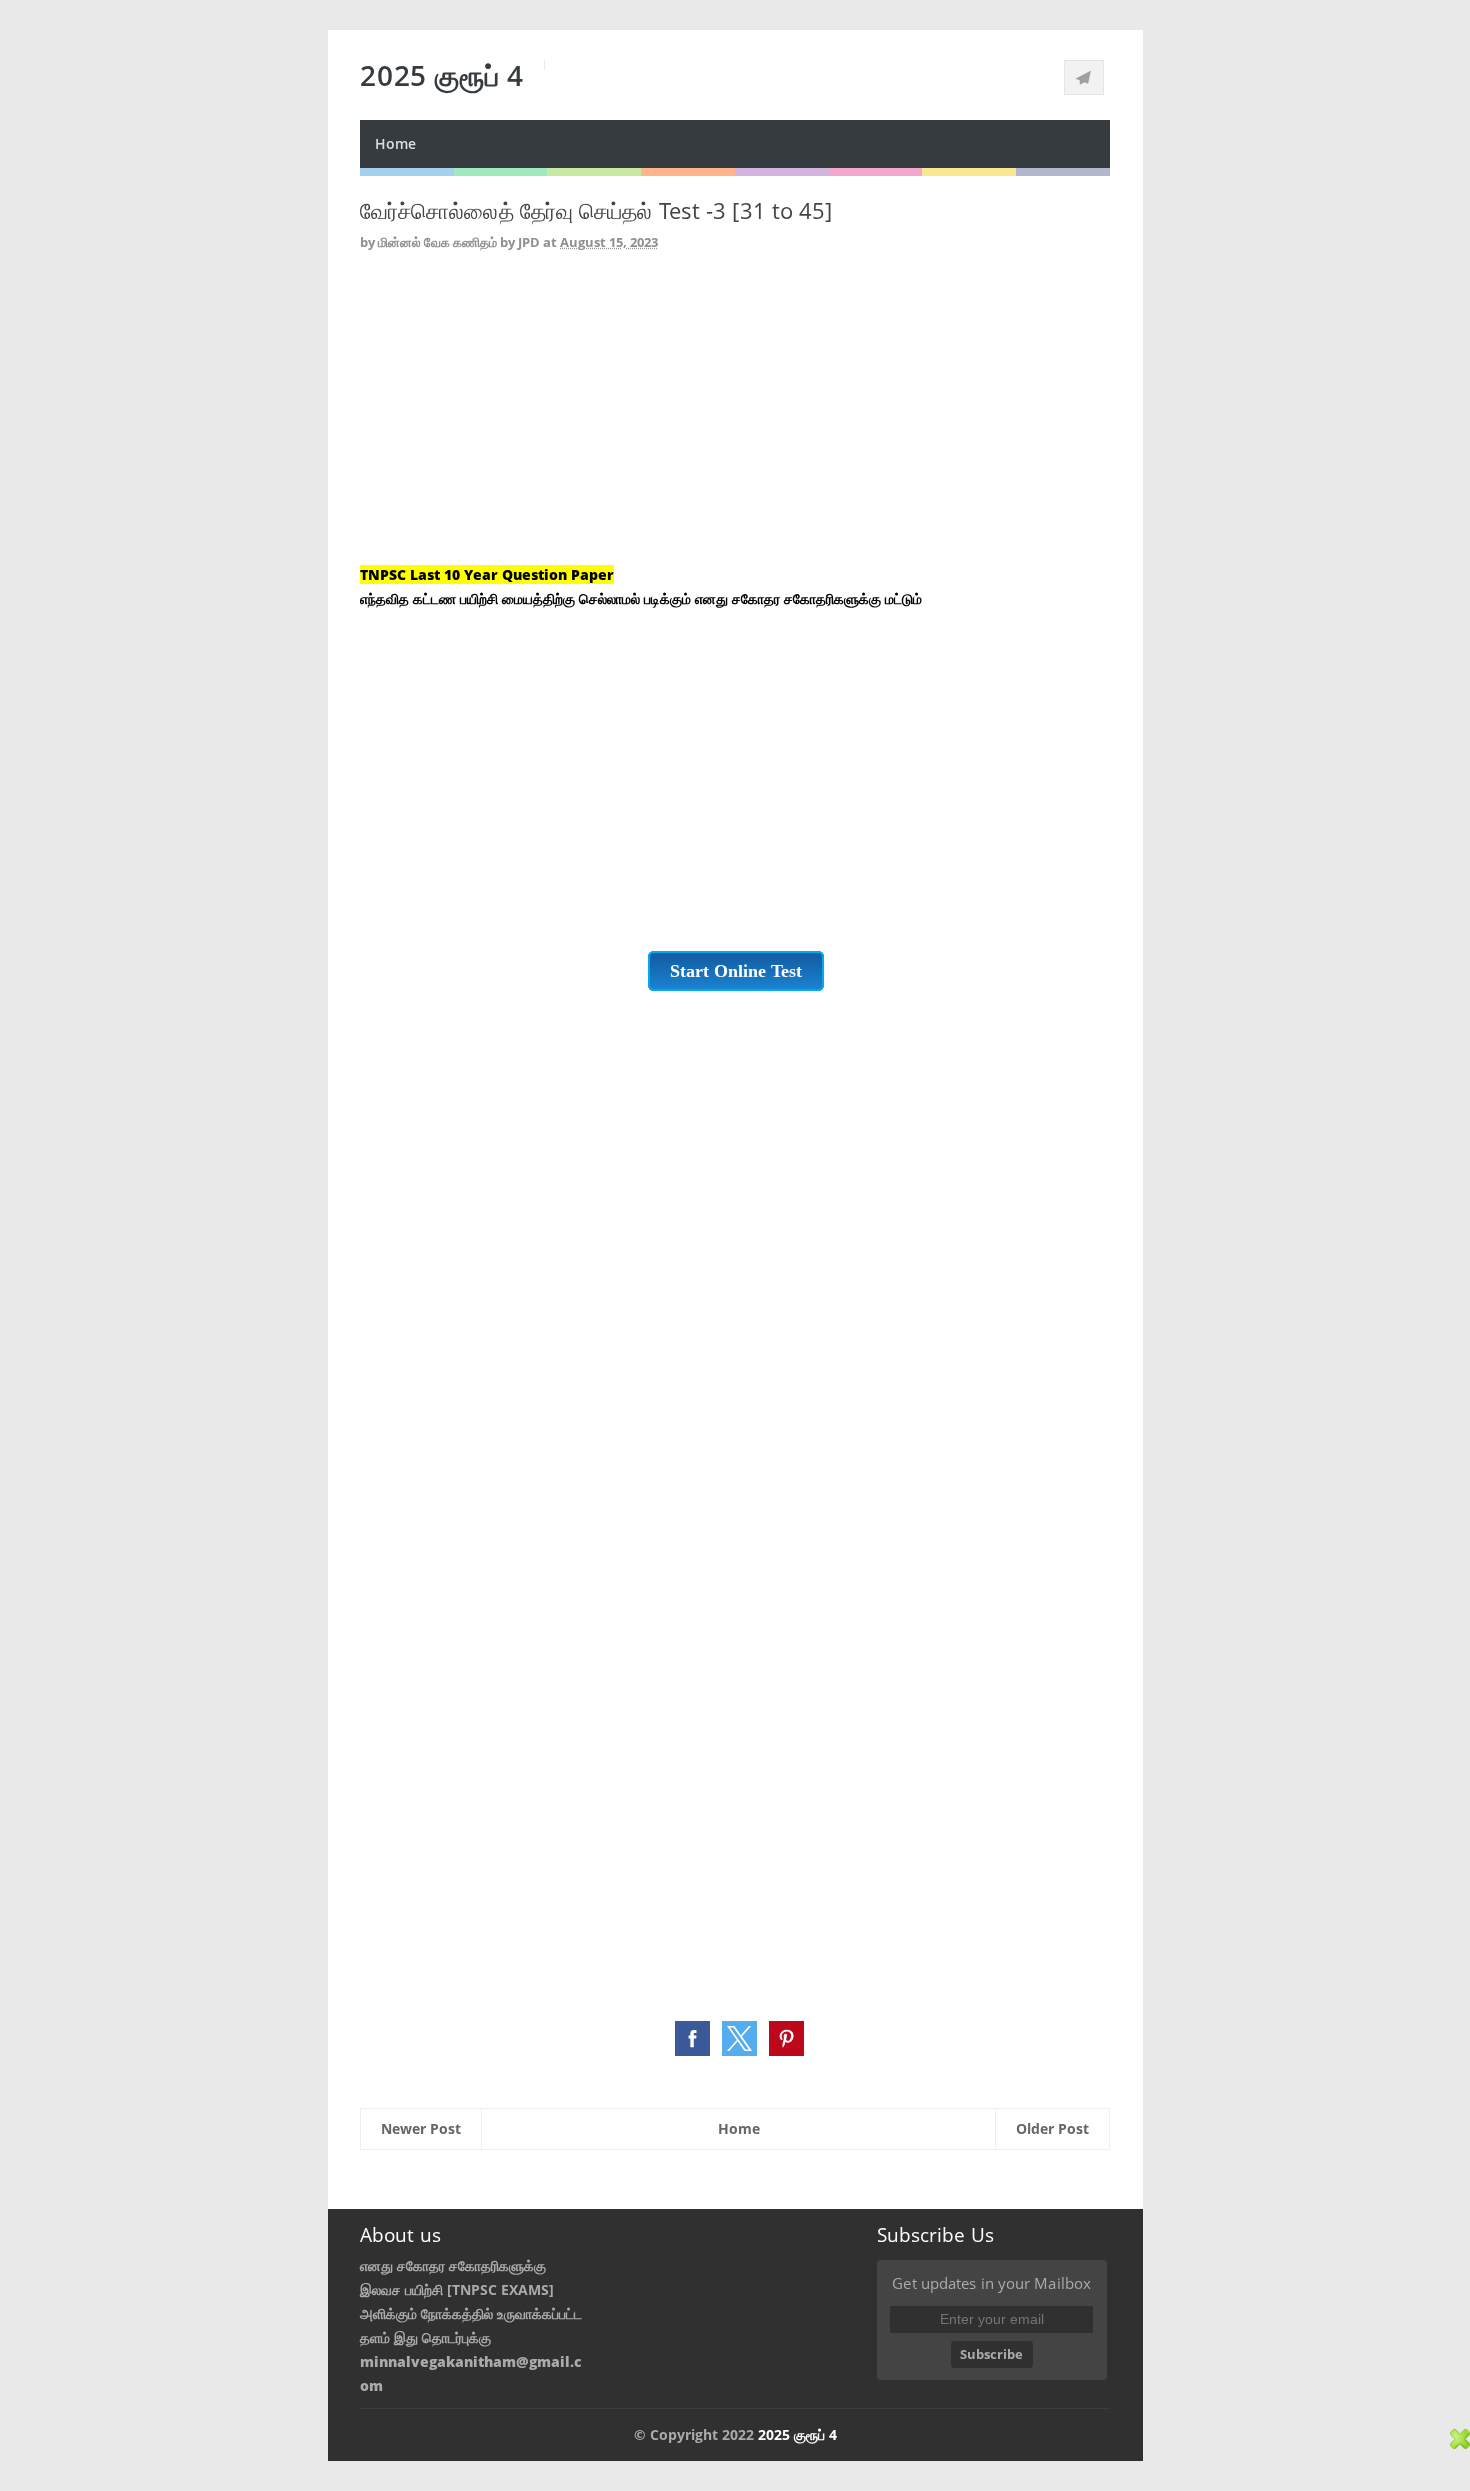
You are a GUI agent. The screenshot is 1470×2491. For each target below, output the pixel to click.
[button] (692, 2038)
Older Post (1052, 2128)
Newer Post (421, 2128)
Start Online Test (736, 971)
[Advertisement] (735, 423)
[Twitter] (1084, 77)
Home (395, 143)
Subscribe (991, 2354)
